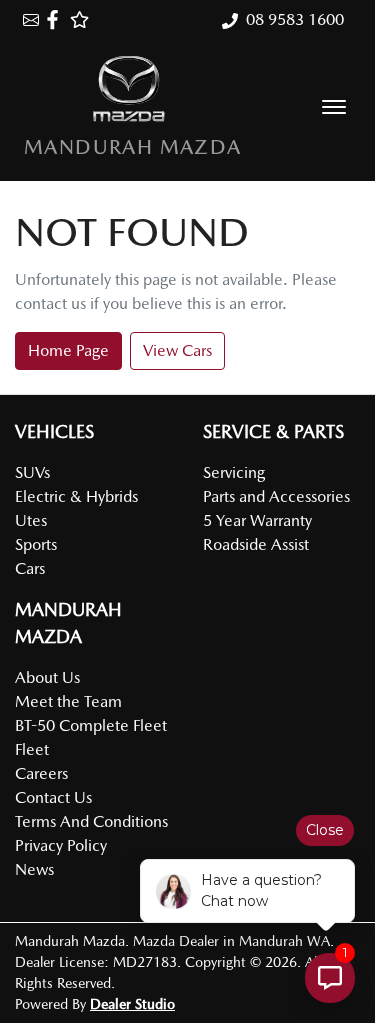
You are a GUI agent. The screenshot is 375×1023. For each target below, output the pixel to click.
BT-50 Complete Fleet (91, 725)
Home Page (68, 350)
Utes (31, 520)
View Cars (177, 350)
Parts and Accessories (276, 496)
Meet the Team (68, 701)
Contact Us (53, 797)
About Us (47, 677)
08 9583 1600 (295, 19)
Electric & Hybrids (76, 496)
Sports (36, 544)
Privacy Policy (61, 845)
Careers (41, 773)
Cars (30, 568)
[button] (334, 107)
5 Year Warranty (257, 520)
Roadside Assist (256, 544)
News (34, 869)
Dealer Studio (132, 1004)
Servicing (234, 472)
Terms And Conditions (91, 821)
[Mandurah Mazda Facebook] (56, 19)
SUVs (32, 472)
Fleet (32, 749)
